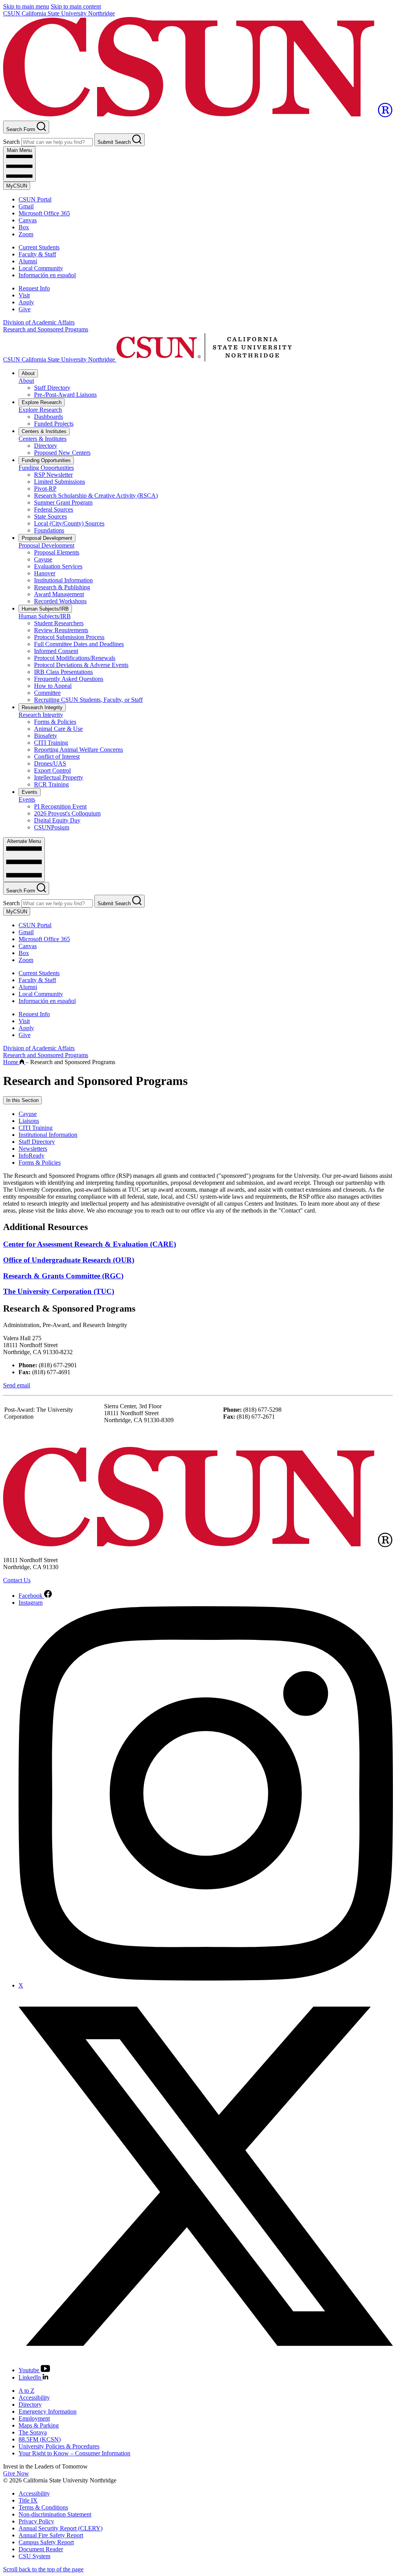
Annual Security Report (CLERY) (61, 2528)
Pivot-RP (45, 489)
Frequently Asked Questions (69, 679)
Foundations (49, 530)
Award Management (59, 594)
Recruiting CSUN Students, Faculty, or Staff (88, 700)
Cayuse (43, 559)
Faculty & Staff (37, 254)
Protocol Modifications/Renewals (75, 658)
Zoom (26, 234)
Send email (17, 1385)
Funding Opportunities (46, 460)
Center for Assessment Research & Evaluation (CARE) (90, 1244)
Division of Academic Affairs (39, 322)
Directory (46, 446)
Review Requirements (61, 630)
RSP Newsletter (53, 475)
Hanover (45, 573)
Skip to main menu (26, 6)
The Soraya (33, 2432)
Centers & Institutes (44, 431)
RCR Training (51, 784)
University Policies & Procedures (59, 2446)
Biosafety (46, 736)
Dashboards (49, 417)
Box (24, 227)
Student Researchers (59, 623)
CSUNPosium (52, 827)
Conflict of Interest (57, 757)
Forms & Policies (55, 722)
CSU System (34, 2556)
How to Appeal (53, 686)
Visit (24, 295)
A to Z (26, 2391)
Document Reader (41, 2549)
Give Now (16, 2473)
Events (30, 792)
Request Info (34, 288)
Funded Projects (54, 424)
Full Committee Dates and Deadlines (79, 644)
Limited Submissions (60, 482)
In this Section (22, 1100)
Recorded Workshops (60, 601)
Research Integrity (42, 707)
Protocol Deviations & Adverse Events (81, 665)
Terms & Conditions (43, 2507)
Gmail (26, 206)
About (28, 373)
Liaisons (29, 1121)
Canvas (28, 220)
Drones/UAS (50, 763)
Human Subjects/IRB (45, 609)
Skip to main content (76, 6)
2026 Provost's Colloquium (67, 813)
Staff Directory (52, 388)
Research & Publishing (62, 587)
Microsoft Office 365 (44, 213)
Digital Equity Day (57, 820)
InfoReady (32, 1156)
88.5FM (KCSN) (40, 2439)
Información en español (47, 275)
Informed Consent (56, 651)
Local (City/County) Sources (69, 523)
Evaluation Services (58, 566)
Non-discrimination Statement (55, 2514)
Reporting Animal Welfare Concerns (79, 750)
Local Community (41, 268)
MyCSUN (17, 186)
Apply (26, 302)
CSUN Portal (35, 199)
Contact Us (17, 1580)
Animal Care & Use (58, 729)
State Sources (50, 516)
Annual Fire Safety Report (51, 2535)
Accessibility (34, 2398)
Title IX (28, 2500)
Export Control (52, 770)
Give (25, 309)
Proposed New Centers (62, 453)
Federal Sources (54, 509)
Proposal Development (47, 538)
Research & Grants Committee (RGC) (63, 1276)
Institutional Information (63, 580)
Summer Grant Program (63, 502)
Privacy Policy (36, 2521)
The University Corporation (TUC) (59, 1291)
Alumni (28, 261)
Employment (34, 2418)
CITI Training (51, 743)
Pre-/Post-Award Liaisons (65, 395)
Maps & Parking (39, 2425)
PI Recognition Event (60, 806)
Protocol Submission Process (69, 637)
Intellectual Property (59, 777)
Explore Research (42, 402)
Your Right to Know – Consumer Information (74, 2453)
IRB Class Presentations (63, 672)
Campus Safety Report (46, 2542)
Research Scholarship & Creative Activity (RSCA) (96, 496)
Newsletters (33, 1149)
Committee (47, 693)
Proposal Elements (57, 552)
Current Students (39, 247)
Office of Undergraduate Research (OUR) (69, 1260)
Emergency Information (48, 2411)
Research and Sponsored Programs (46, 329)
